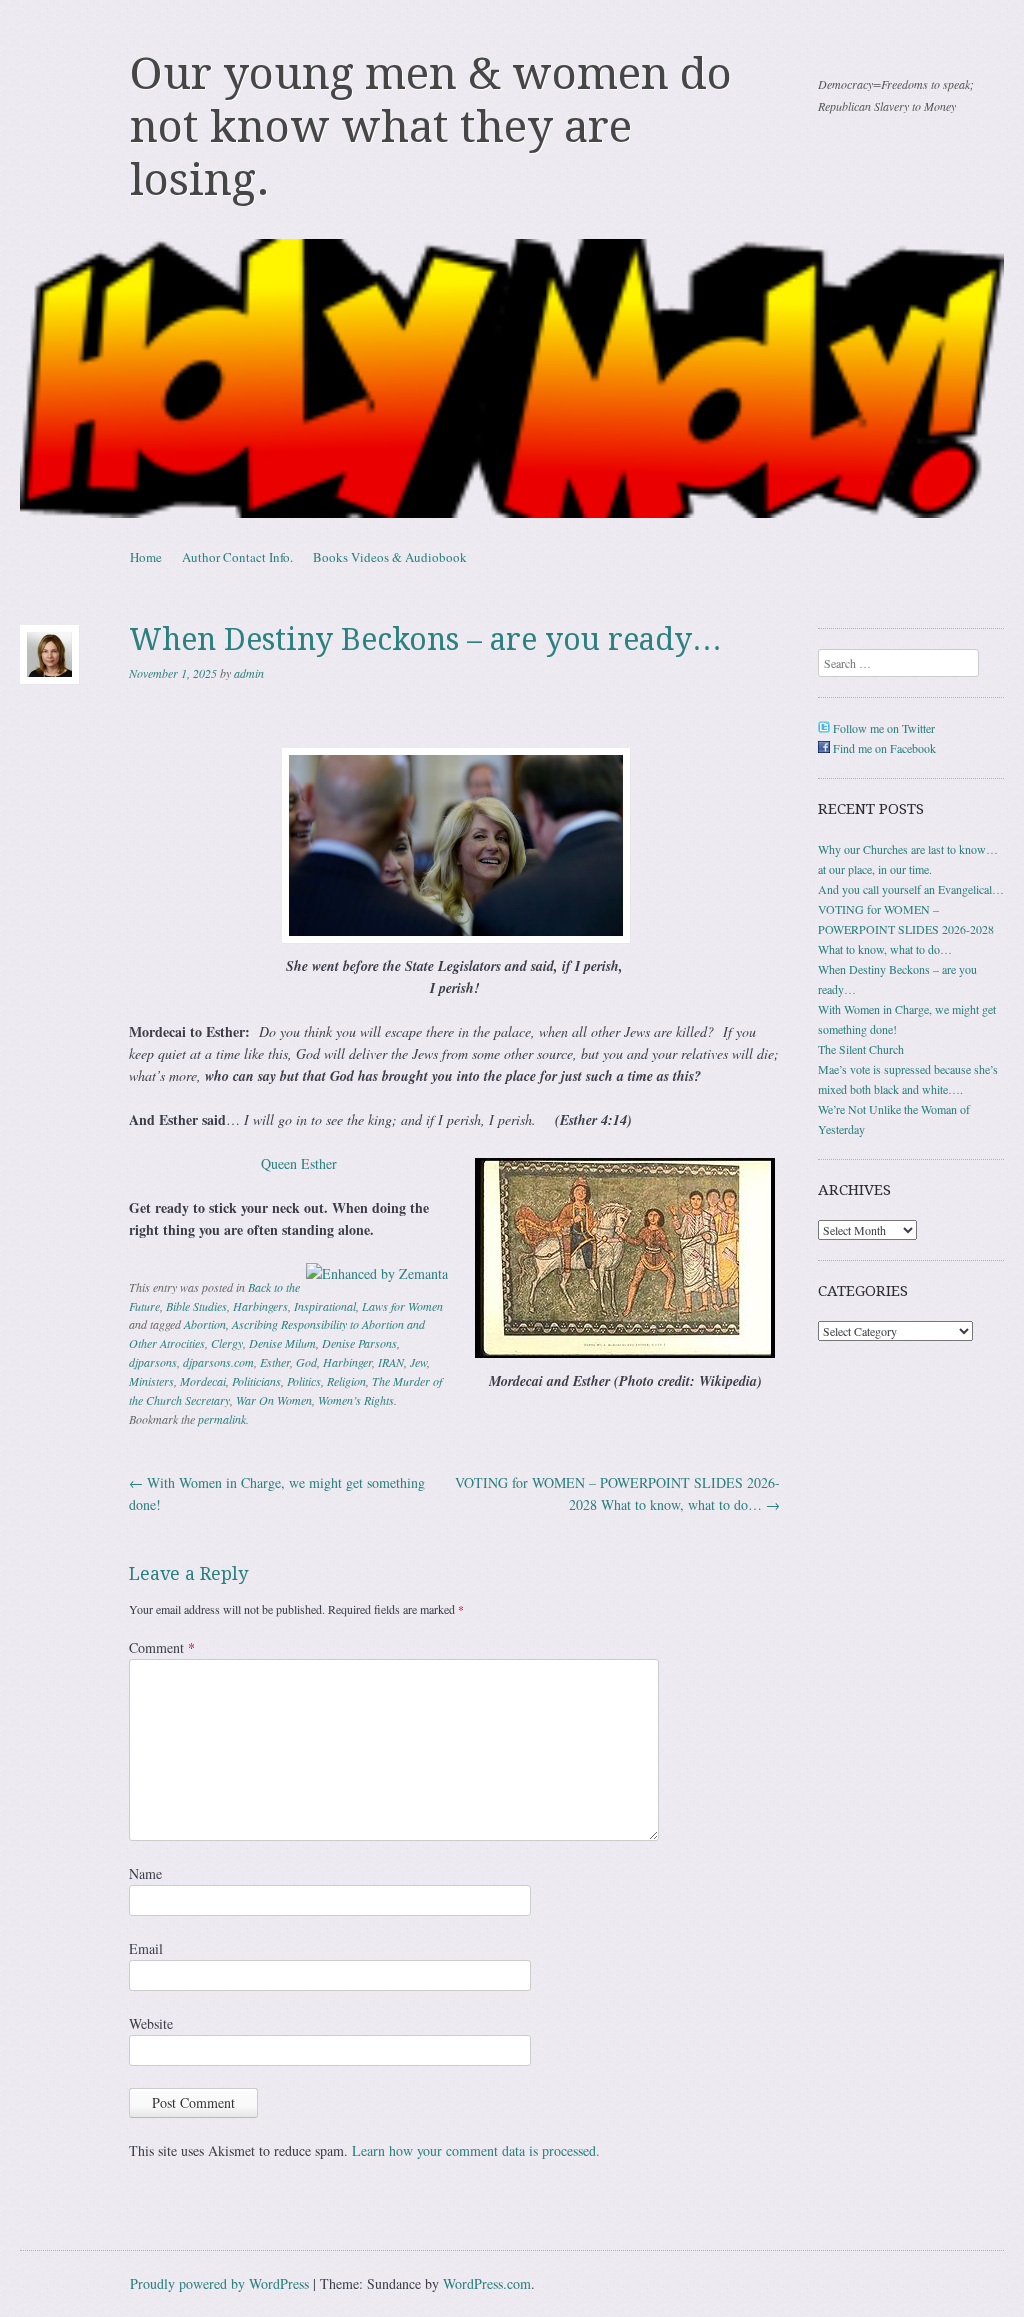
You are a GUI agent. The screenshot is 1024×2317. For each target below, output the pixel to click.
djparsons (153, 1362)
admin (249, 673)
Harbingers (260, 1306)
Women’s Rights (356, 1400)
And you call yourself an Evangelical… (911, 889)
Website (151, 2023)
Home (146, 557)
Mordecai (203, 1381)
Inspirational (325, 1306)
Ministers (151, 1381)
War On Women (274, 1400)
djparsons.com (218, 1362)
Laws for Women (402, 1306)
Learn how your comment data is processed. (476, 2150)
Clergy (227, 1343)
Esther (275, 1362)
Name (145, 1873)
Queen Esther (299, 1163)
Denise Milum (282, 1343)
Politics (304, 1381)
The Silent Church (861, 1049)
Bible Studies (196, 1306)
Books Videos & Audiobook (390, 557)
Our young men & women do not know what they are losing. (431, 127)
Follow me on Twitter (882, 728)
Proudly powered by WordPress (219, 2283)
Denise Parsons (359, 1343)
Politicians (256, 1381)
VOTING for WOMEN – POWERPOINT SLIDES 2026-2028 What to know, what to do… (906, 929)
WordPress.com (487, 2283)
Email (146, 1948)
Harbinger (347, 1362)
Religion (346, 1381)
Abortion (205, 1324)
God (306, 1362)
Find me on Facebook (883, 748)
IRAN (391, 1362)
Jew (418, 1362)
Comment (162, 1647)
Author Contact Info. (237, 557)
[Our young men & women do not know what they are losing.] (512, 378)
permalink (222, 1419)
